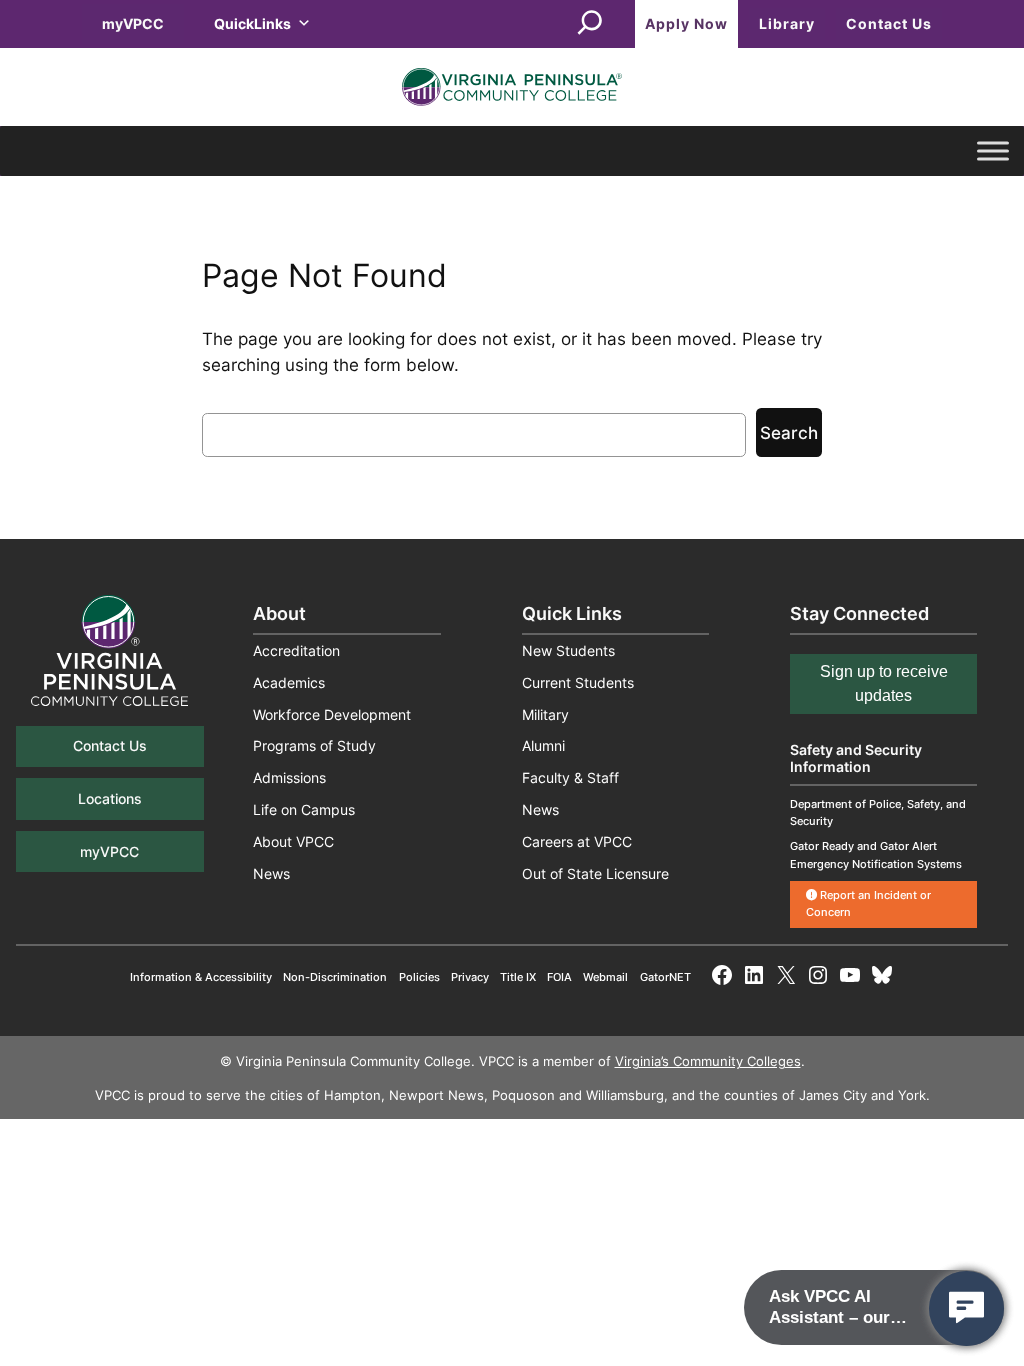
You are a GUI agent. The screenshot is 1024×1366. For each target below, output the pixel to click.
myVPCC (133, 23)
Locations (110, 798)
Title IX (518, 977)
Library (787, 23)
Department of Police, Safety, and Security (878, 812)
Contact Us (889, 23)
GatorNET (665, 977)
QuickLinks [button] (252, 23)
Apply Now (686, 23)
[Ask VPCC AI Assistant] (966, 1308)
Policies (419, 977)
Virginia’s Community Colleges (708, 1061)
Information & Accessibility (201, 977)
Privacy (470, 977)
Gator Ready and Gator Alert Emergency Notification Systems (876, 854)
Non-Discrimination (335, 977)
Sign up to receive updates (884, 683)
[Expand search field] (590, 24)
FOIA (559, 977)
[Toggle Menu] (993, 151)
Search (789, 433)
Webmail (605, 977)
